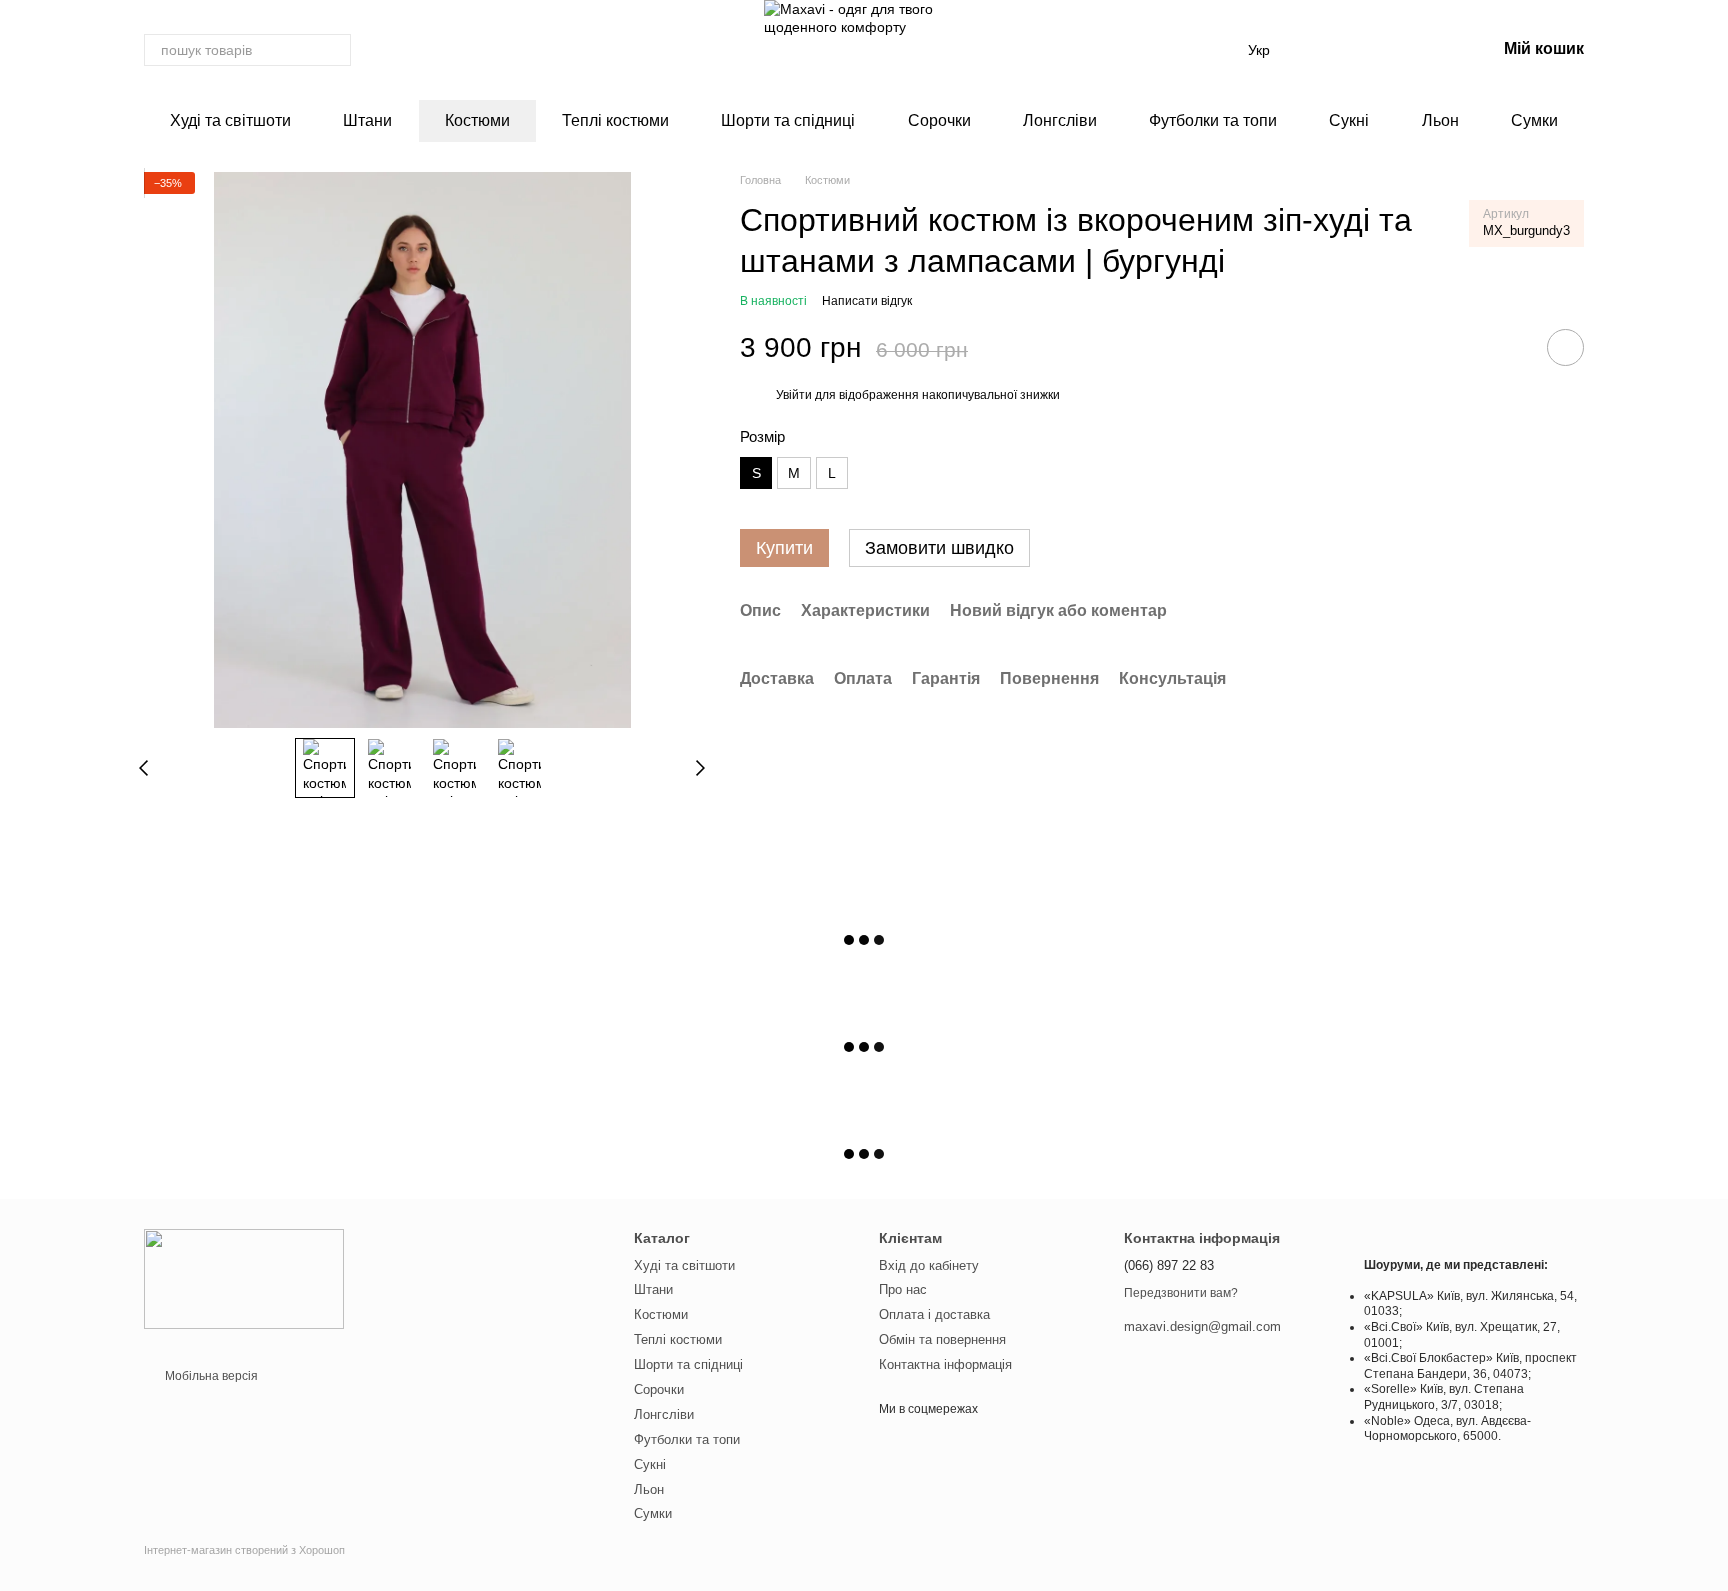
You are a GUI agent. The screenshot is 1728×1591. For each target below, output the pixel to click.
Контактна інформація (945, 1364)
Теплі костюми (615, 120)
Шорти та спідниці (788, 120)
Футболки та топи (1213, 120)
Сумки (1534, 120)
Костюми (477, 120)
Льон (1440, 120)
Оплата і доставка (934, 1314)
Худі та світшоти (230, 120)
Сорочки (939, 120)
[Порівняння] (1376, 50)
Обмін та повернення (942, 1339)
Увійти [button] (794, 395)
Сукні (1349, 120)
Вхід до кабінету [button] (929, 1265)
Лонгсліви (1060, 120)
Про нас (903, 1289)
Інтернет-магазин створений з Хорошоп (244, 1550)
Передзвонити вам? (1181, 1293)
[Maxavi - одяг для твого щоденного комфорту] (244, 1279)
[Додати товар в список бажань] (1565, 348)
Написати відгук (867, 301)
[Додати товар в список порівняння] (1509, 348)
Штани (367, 120)
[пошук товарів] (335, 50)
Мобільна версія (210, 1376)
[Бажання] (1324, 50)
